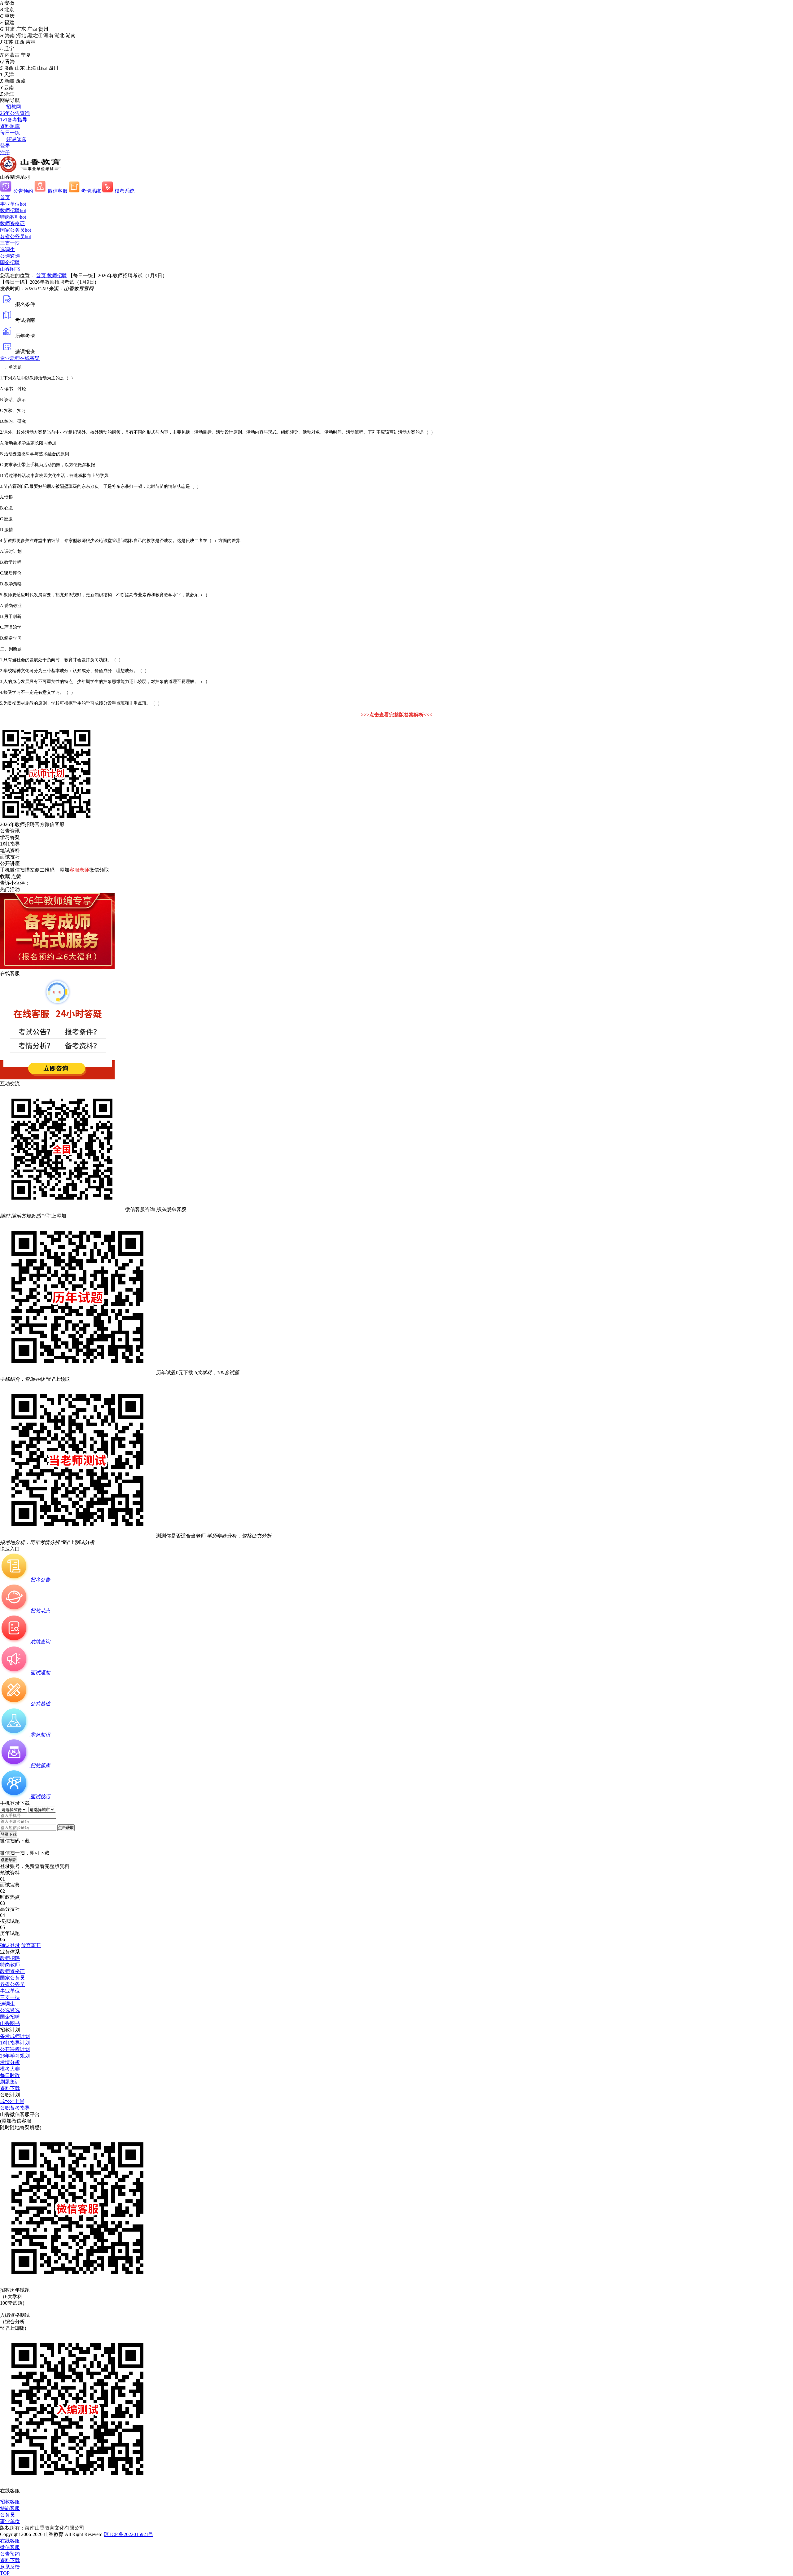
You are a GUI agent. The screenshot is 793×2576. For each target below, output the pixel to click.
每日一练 (10, 133)
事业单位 (13, 204)
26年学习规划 (15, 2056)
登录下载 (9, 1834)
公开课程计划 (15, 2049)
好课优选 (16, 139)
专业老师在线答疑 (20, 358)
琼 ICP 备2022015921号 (129, 2534)
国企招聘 (10, 262)
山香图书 (10, 269)
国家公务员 (15, 230)
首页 (5, 197)
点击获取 (66, 1828)
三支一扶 (10, 243)
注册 (5, 153)
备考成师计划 (15, 2036)
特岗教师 (13, 217)
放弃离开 (31, 1945)
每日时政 (10, 2075)
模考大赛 (10, 2069)
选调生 (7, 249)
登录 (5, 146)
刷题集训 (10, 2082)
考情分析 (10, 2062)
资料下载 (10, 2088)
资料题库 (10, 126)
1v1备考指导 (14, 120)
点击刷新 (9, 1860)
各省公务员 (15, 236)
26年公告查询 (15, 113)
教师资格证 (12, 223)
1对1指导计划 (15, 2043)
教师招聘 (13, 210)
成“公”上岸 (12, 2101)
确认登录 (10, 1945)
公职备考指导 (15, 2108)
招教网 (14, 107)
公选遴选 (10, 256)
